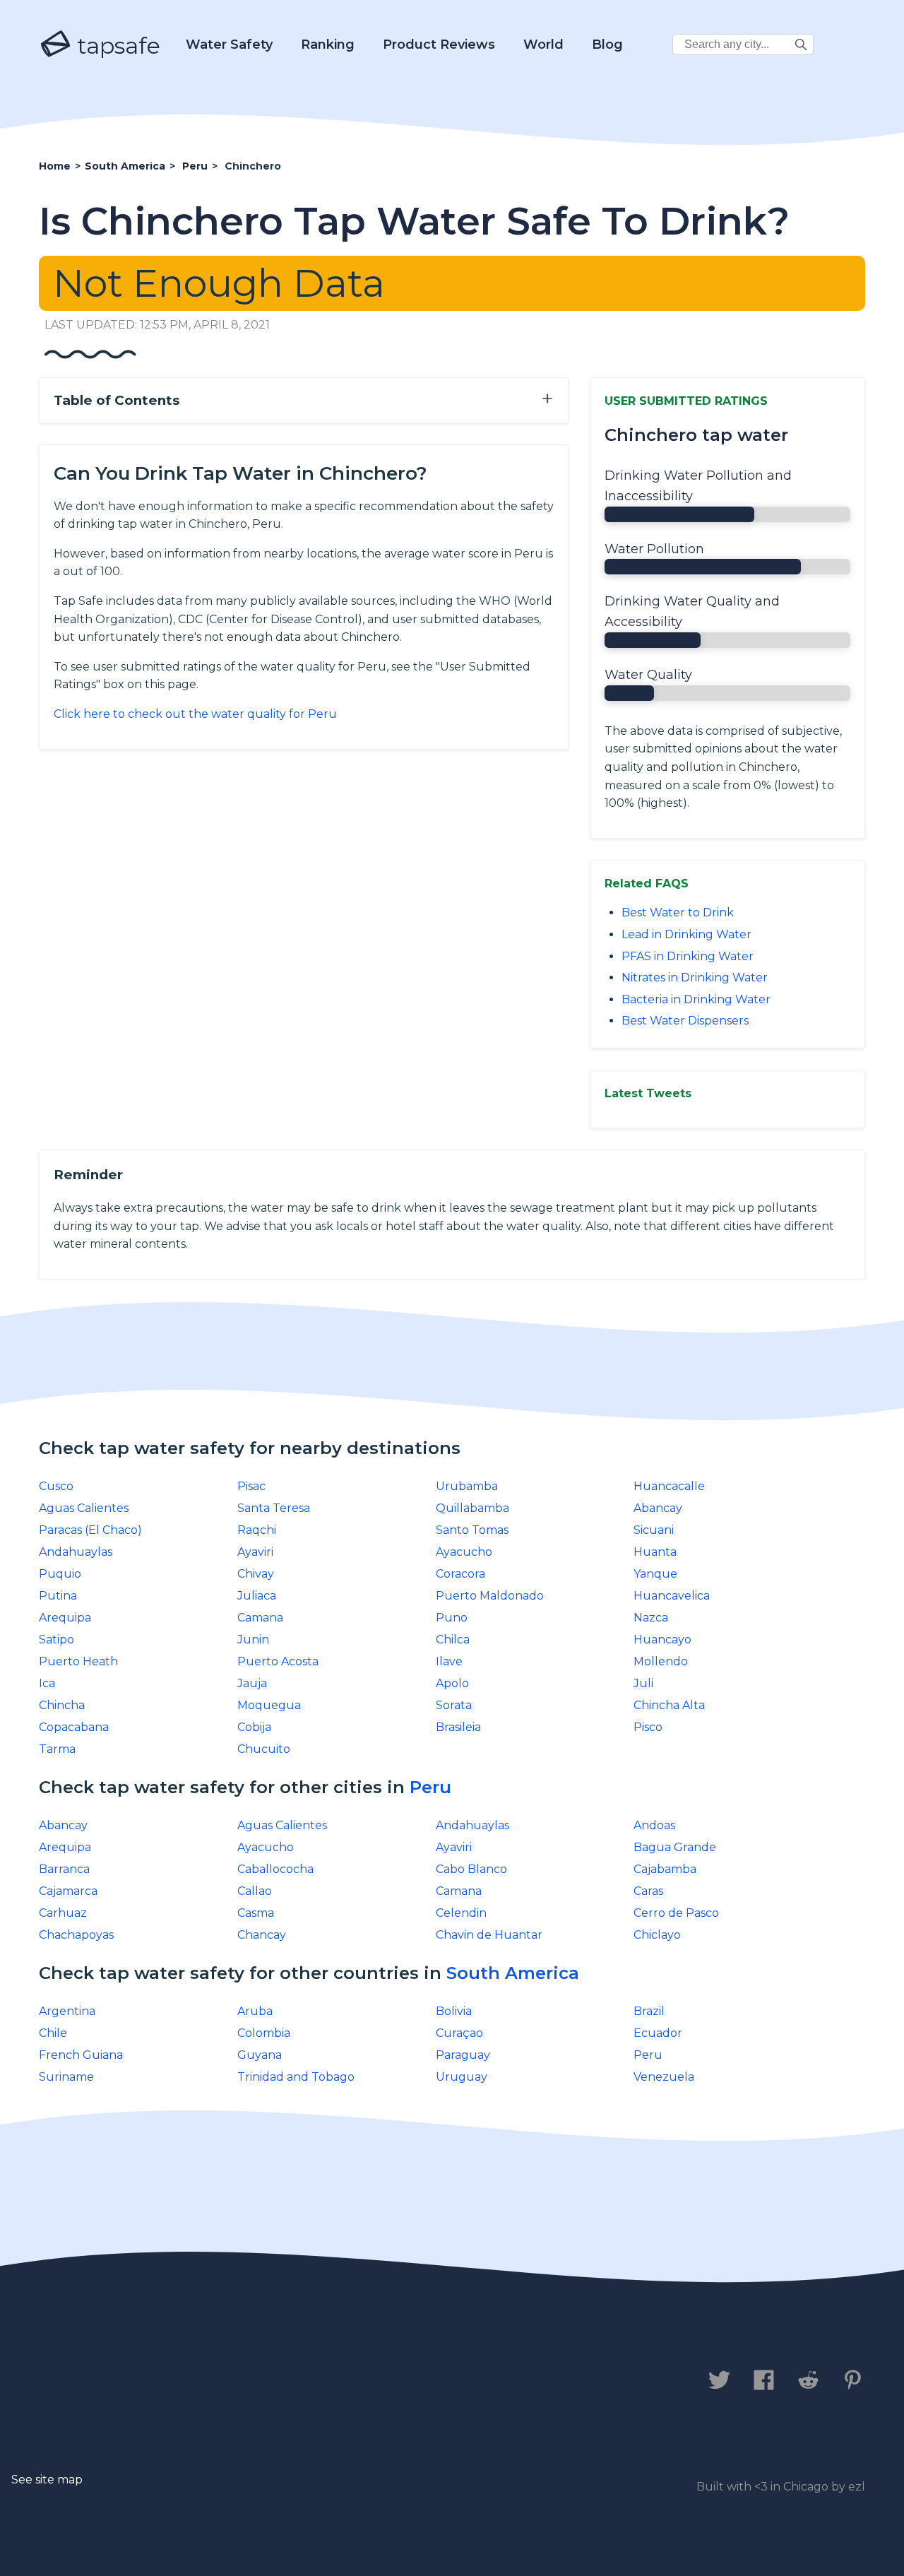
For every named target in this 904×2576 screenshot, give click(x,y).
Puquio (60, 1574)
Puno (452, 1618)
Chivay (256, 1574)
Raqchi (257, 1530)
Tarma (57, 1749)
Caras (648, 1891)
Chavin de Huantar (489, 1935)
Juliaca (257, 1596)
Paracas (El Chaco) (90, 1530)
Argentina (67, 2011)
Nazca (651, 1618)
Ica (47, 1683)
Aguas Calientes (84, 1508)
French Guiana (81, 2055)
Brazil (649, 2011)
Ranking (328, 45)
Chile (53, 2033)
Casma (256, 1913)
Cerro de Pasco (676, 1913)
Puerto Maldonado (490, 1596)
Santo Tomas (472, 1530)
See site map (47, 2480)
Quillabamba (472, 1508)
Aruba (255, 2011)
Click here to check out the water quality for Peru (195, 714)
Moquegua (269, 1705)
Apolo (452, 1683)
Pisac (251, 1486)
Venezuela (664, 2077)
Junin (253, 1639)
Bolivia (454, 2011)
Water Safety (229, 45)
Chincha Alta (669, 1705)
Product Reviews (439, 45)
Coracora (460, 1574)
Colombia (264, 2033)
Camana (260, 1618)
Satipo (56, 1639)
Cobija (254, 1727)
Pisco (648, 1727)
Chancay (262, 1935)
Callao (255, 1891)
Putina (58, 1596)
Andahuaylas (76, 1552)
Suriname (66, 2077)
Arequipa (65, 1618)
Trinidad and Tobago (296, 2077)
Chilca (453, 1639)
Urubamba (467, 1486)
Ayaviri (255, 1552)
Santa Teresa (274, 1508)
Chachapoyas (76, 1935)
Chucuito (264, 1749)
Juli (643, 1683)
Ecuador (658, 2033)
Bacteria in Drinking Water (696, 999)
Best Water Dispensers (685, 1021)
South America (513, 1973)
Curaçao (459, 2033)
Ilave (449, 1661)
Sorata (454, 1705)
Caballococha (275, 1869)
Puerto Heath (78, 1661)
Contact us (80, 2381)
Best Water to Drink (678, 912)
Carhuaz (63, 1913)
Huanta (655, 1552)
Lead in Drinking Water (686, 934)
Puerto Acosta (278, 1661)
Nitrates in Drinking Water (695, 977)
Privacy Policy (196, 2381)
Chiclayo (657, 1935)
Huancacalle (669, 1486)
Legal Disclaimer (335, 2381)
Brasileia (458, 1727)
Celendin (461, 1913)
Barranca (64, 1869)
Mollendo (661, 1661)
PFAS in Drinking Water (688, 956)
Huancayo (662, 1639)
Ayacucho (464, 1552)
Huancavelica (672, 1596)
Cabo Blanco (471, 1869)
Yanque (655, 1574)
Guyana (260, 2055)
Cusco (56, 1486)
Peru (430, 1787)
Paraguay (463, 2055)
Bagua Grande (675, 1847)
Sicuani (654, 1530)
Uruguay (462, 2077)
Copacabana (74, 1727)
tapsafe (116, 46)
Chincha (62, 1705)
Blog (607, 45)
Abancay (658, 1508)
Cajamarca (68, 1891)
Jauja (252, 1683)
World (543, 45)
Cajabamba (665, 1869)
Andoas (654, 1825)
